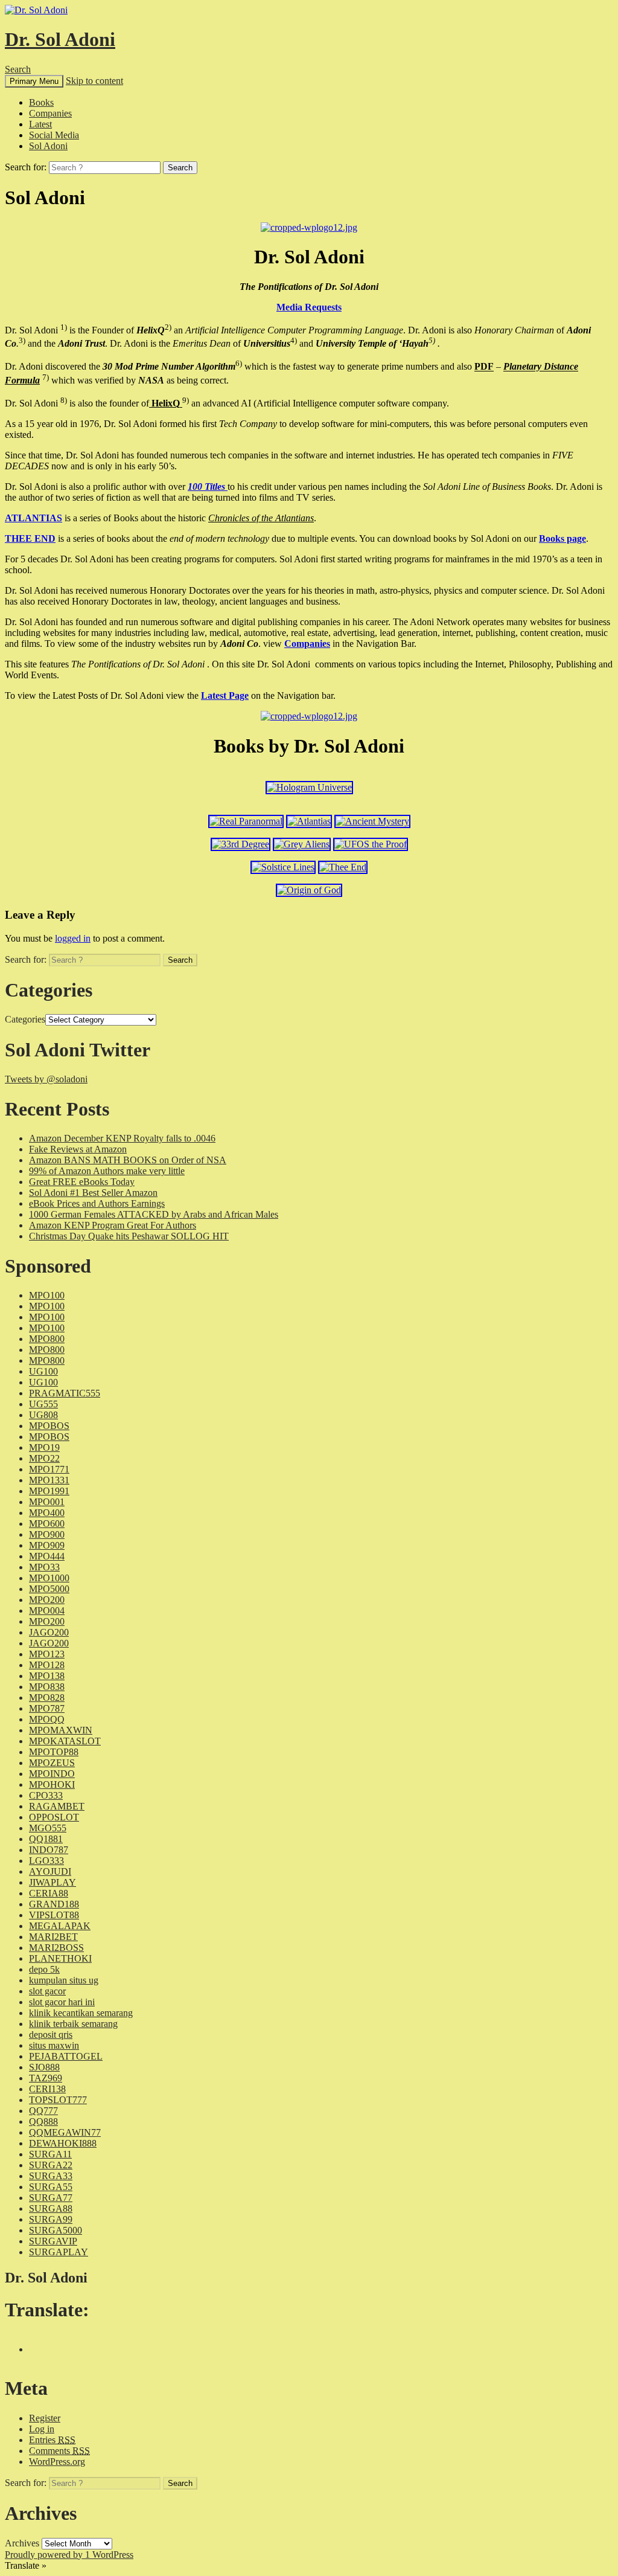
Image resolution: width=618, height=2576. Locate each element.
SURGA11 (50, 2154)
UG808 (43, 1415)
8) (64, 400)
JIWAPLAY (53, 1882)
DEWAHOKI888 (63, 2143)
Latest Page (225, 695)
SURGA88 (51, 2208)
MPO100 (47, 1295)
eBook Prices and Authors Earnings (97, 1203)
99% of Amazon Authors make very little (107, 1171)
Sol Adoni (48, 146)
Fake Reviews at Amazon (78, 1149)
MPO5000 (49, 1589)
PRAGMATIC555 (65, 1393)
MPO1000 (49, 1578)
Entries (52, 2440)
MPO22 (44, 1458)
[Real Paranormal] (246, 821)
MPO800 (47, 1339)
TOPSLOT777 (58, 2100)
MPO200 (47, 1600)
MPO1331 (49, 1480)
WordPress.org (57, 2462)
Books (41, 102)
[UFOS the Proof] (371, 844)
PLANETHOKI (60, 1958)
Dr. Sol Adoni (60, 39)
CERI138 (47, 2089)
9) (186, 400)
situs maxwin (54, 2045)
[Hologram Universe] (309, 787)
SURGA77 (51, 2198)
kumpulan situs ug (64, 1980)
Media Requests (309, 307)
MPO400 (47, 1513)
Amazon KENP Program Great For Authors (113, 1225)
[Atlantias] (309, 821)
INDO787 (49, 1850)
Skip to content (94, 81)
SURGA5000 (56, 2230)
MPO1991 (49, 1491)
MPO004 (47, 1611)
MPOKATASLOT (65, 1741)
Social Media (54, 135)
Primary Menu (34, 81)
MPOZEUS (52, 1763)
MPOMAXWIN (61, 1730)
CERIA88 (49, 1893)
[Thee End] (343, 867)
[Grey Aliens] (302, 844)
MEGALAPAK (60, 1926)
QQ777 (43, 2111)
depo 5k (44, 1969)
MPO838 (47, 1687)
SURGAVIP (53, 2241)
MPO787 (47, 1708)
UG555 (43, 1404)
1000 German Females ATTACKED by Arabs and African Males (154, 1214)
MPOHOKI (52, 1784)
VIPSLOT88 (54, 1915)
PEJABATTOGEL (66, 2056)
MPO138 (47, 1676)
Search (18, 69)
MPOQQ (47, 1719)
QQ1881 (46, 1839)
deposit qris (51, 2035)
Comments (59, 2451)
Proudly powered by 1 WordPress (69, 2555)
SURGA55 (51, 2187)
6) (239, 363)
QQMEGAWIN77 (65, 2132)
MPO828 (47, 1698)
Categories (25, 1019)
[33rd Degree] (241, 844)
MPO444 (47, 1556)
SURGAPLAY (59, 2252)
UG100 (43, 1371)
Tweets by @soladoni (46, 1079)
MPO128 (47, 1665)
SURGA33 (51, 2176)
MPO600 (47, 1524)
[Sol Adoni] (309, 227)
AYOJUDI (50, 1871)
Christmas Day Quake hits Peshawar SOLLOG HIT (129, 1236)
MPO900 (47, 1534)
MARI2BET (53, 1937)
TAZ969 (46, 2078)
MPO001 (47, 1502)
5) (432, 340)
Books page (562, 538)
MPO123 (47, 1654)
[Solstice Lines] (283, 867)
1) (64, 327)
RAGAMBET (57, 1806)
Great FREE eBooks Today (82, 1182)
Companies (50, 113)
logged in (73, 938)
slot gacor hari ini (62, 2002)
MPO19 (44, 1447)
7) (46, 377)
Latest (40, 124)
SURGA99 (51, 2219)
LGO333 (46, 1861)
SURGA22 (51, 2165)
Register (45, 2418)
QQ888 (43, 2122)
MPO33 (44, 1567)
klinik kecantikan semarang (81, 2013)
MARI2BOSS (56, 1948)
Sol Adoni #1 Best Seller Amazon (93, 1193)
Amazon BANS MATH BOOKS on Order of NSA (128, 1160)
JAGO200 (49, 1632)
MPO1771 (49, 1469)
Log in (42, 2429)
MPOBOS (49, 1426)
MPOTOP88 (54, 1752)
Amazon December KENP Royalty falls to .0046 (122, 1138)
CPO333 (46, 1795)
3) (22, 340)
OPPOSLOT (54, 1817)
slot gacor (47, 1991)
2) (168, 327)
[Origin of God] (309, 890)
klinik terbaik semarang (73, 2024)
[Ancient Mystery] (372, 821)
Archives (22, 2543)
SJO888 (44, 2067)
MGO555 (48, 1828)
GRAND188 (54, 1904)
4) (294, 340)
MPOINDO (52, 1774)
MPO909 (47, 1545)
